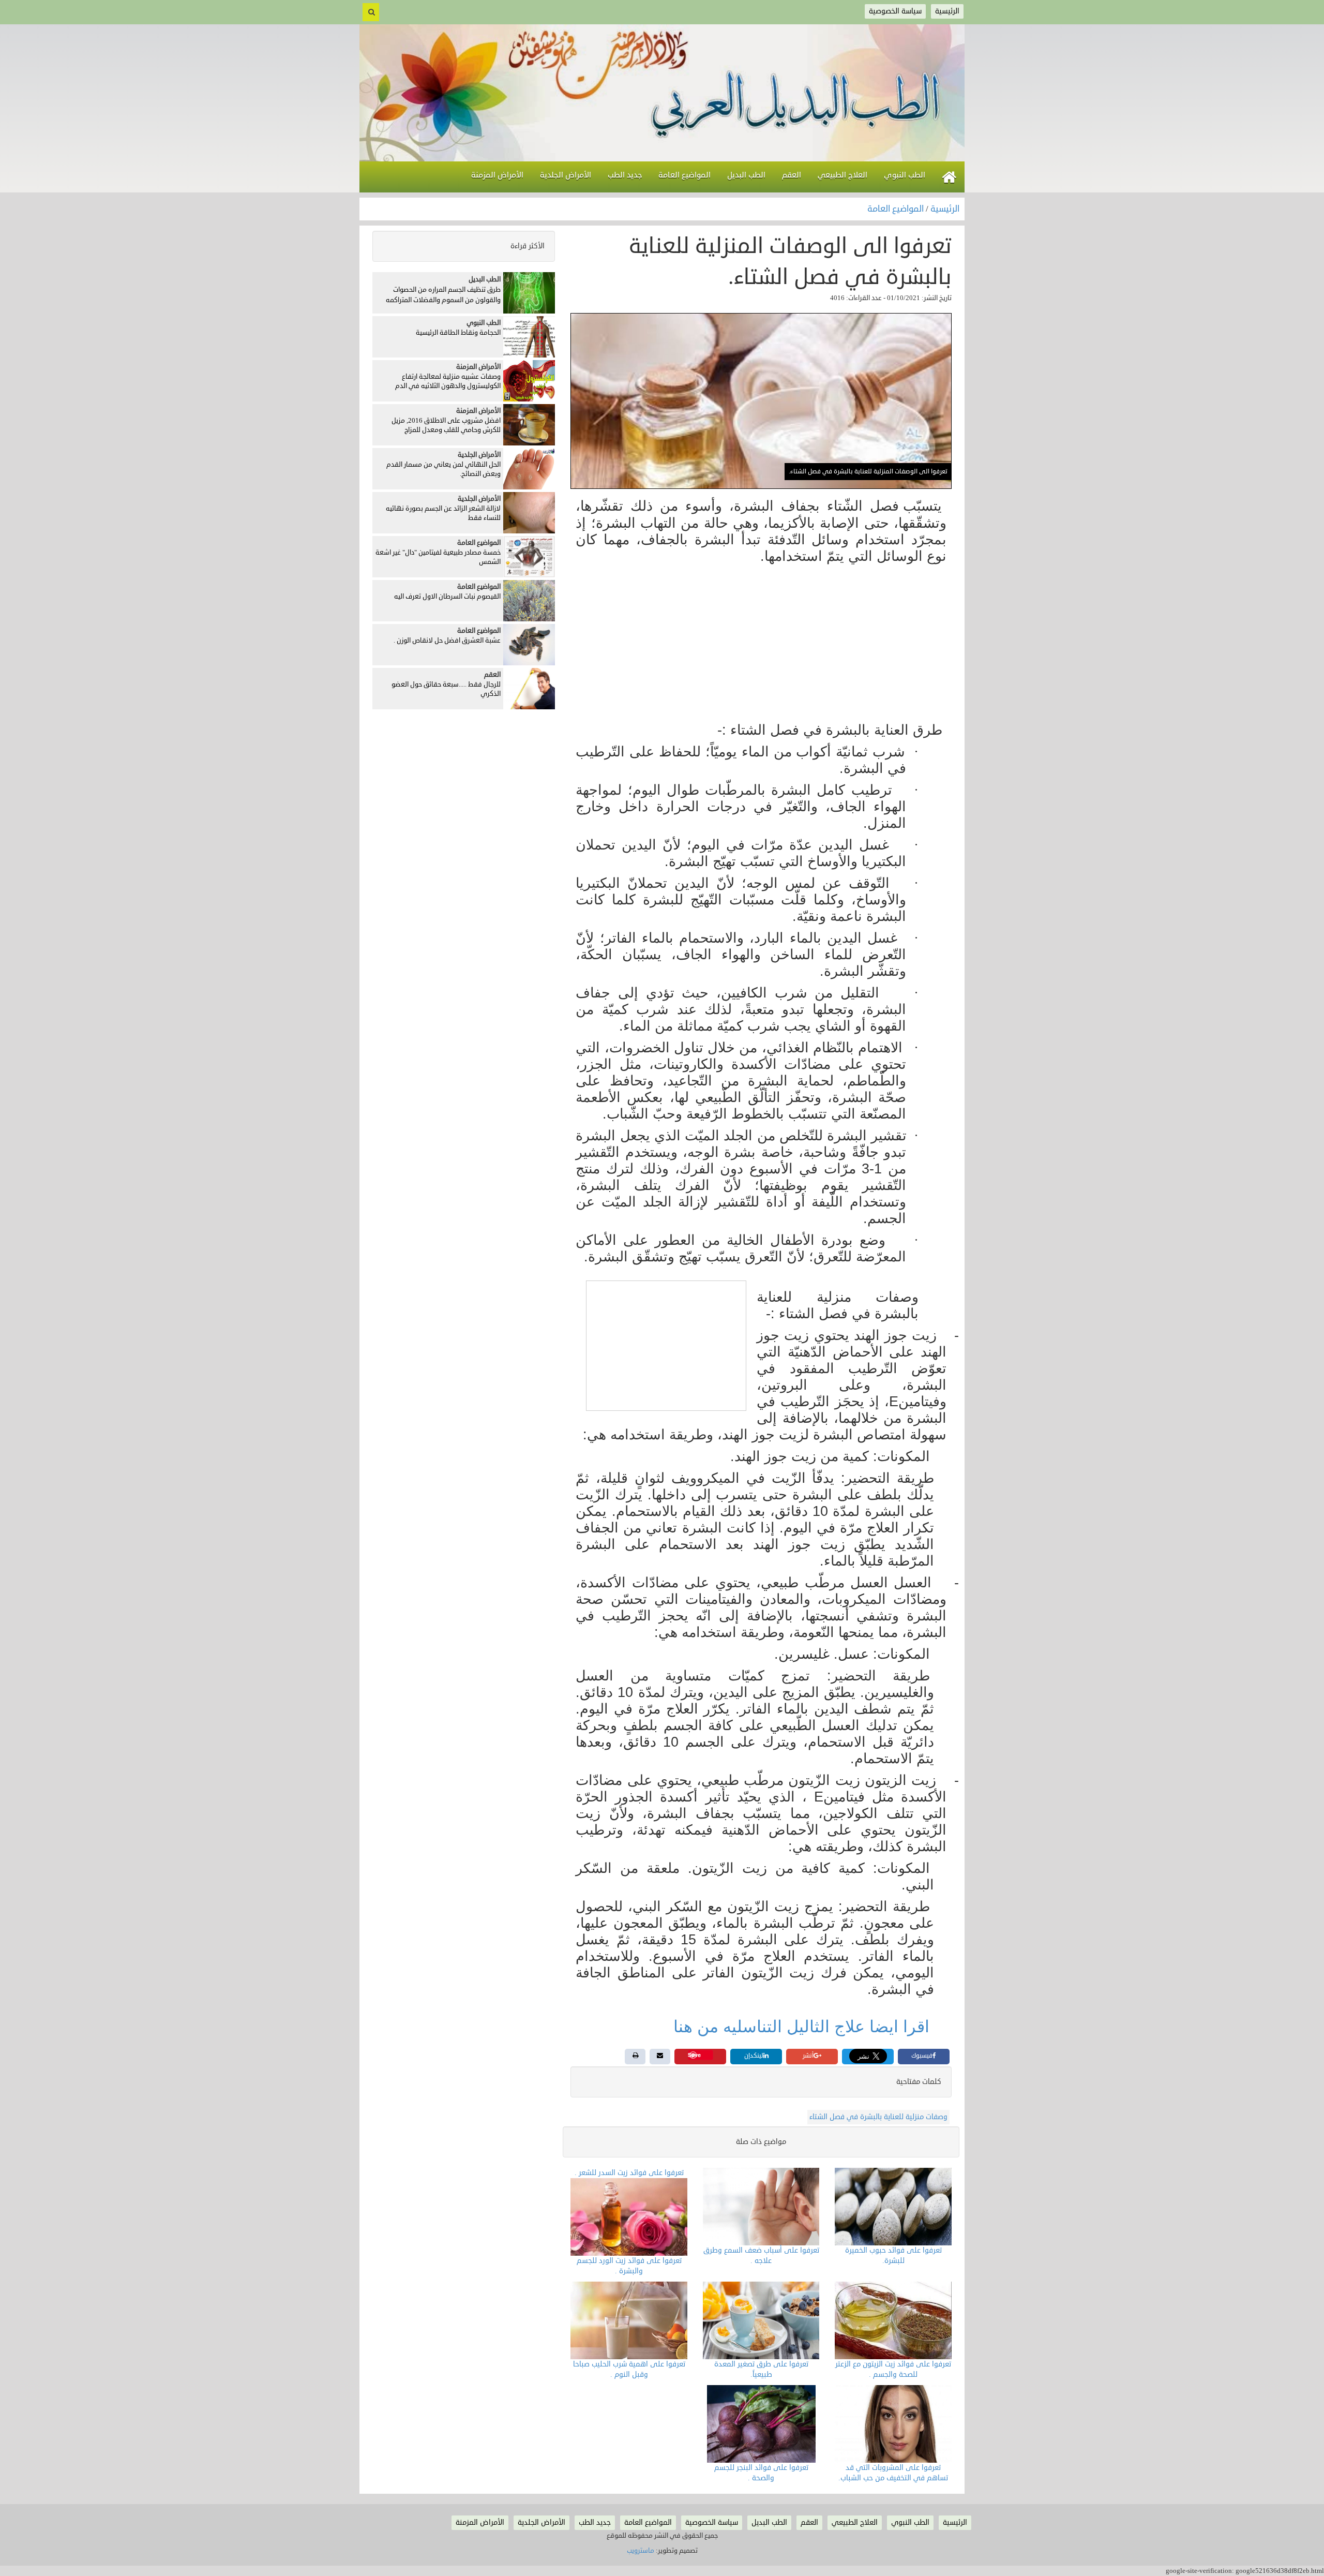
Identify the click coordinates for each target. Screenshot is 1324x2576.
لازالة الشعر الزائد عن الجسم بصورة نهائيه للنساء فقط (443, 513)
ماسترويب (641, 2551)
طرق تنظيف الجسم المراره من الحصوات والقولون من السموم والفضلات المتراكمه (443, 295)
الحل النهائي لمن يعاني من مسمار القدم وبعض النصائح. (443, 470)
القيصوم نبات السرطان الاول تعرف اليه (447, 597)
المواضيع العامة (897, 209)
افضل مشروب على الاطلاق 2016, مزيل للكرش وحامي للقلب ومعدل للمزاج (446, 426)
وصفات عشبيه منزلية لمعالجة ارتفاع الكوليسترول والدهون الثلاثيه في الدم (448, 382)
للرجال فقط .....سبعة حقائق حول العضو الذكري (446, 689)
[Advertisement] (761, 644)
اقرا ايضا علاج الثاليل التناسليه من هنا (801, 2027)
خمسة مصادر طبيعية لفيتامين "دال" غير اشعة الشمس (438, 557)
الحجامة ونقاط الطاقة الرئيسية (458, 333)
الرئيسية (945, 209)
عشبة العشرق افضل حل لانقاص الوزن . (447, 641)
